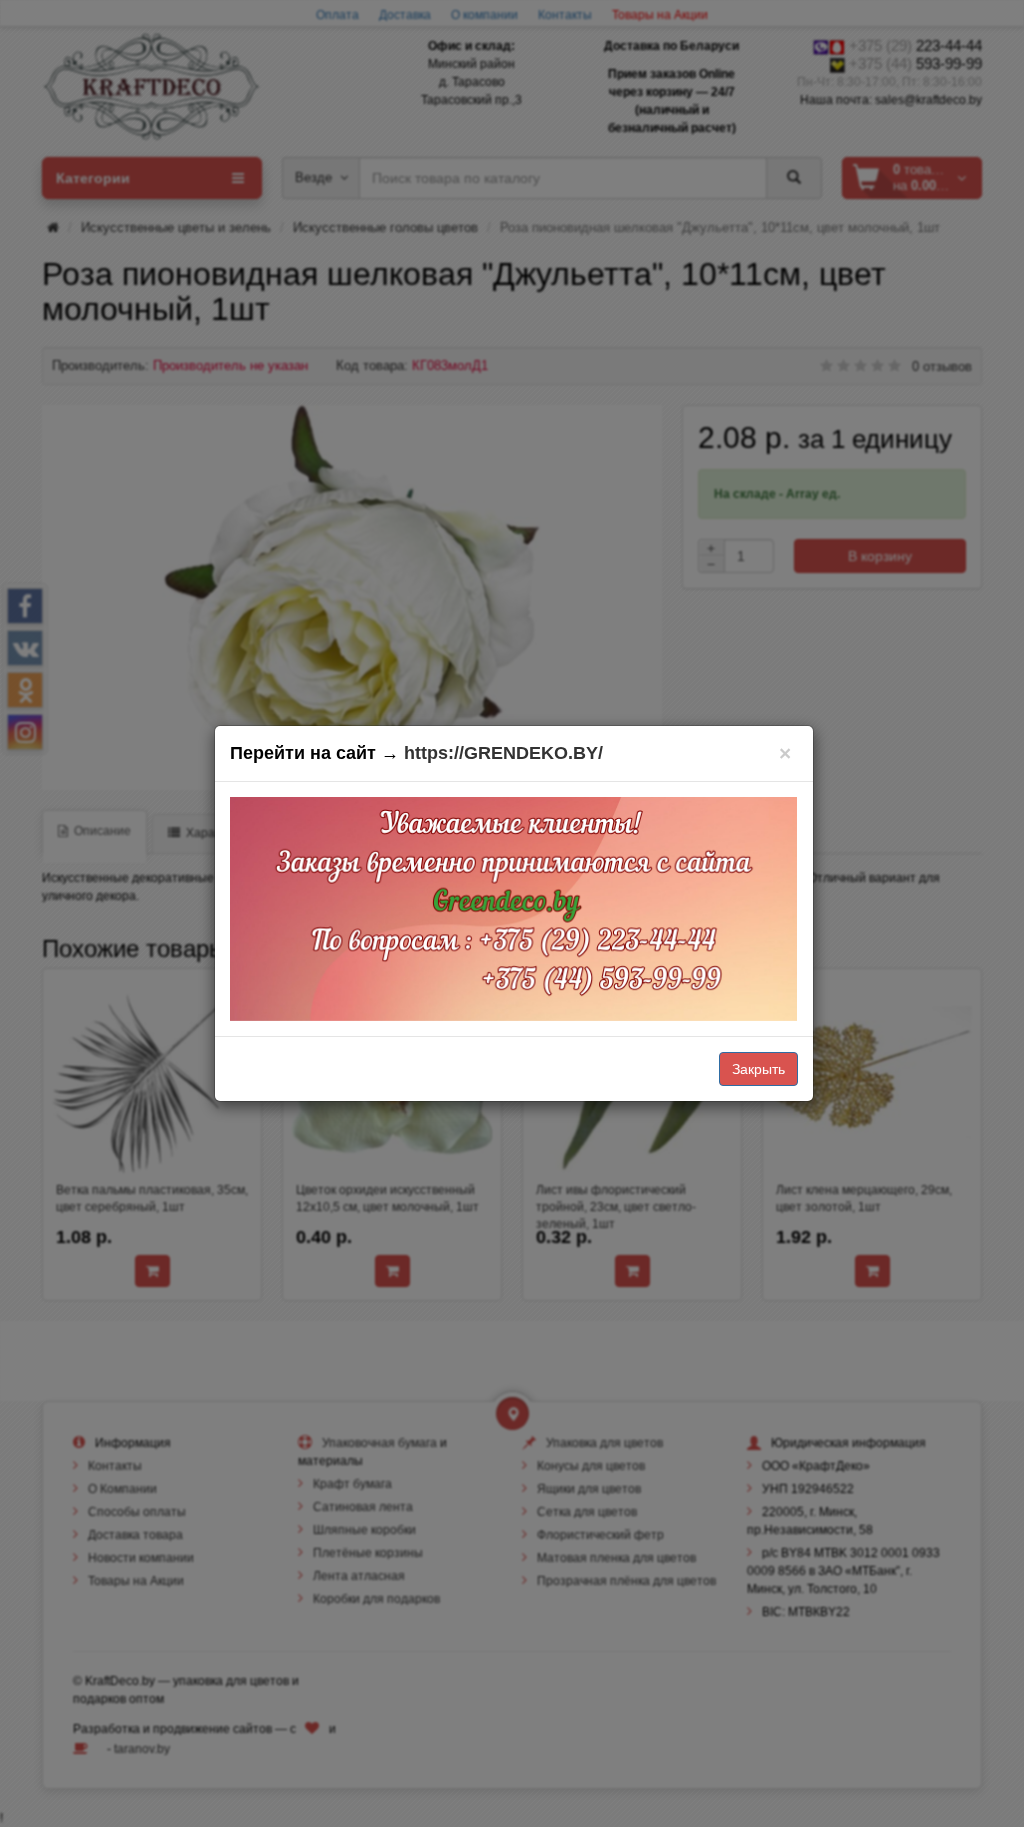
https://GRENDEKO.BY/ (503, 753)
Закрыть (758, 1069)
